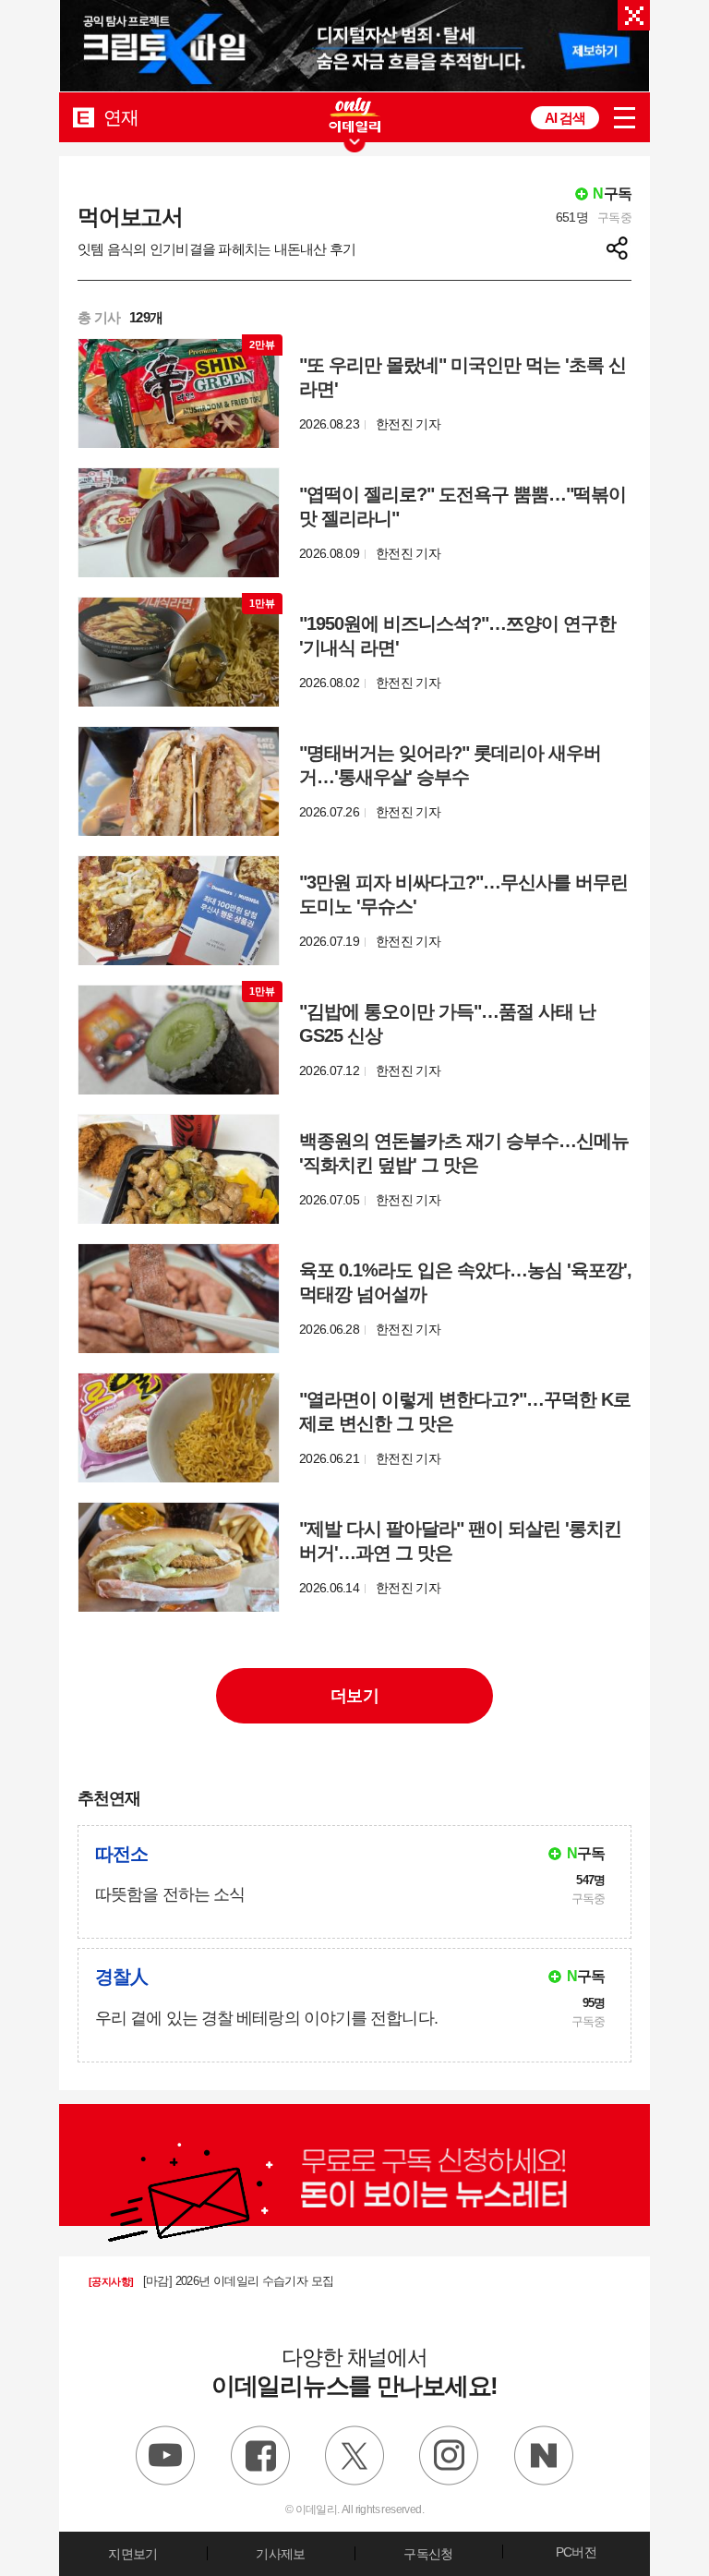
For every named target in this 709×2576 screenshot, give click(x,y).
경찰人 (121, 1977)
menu (625, 118)
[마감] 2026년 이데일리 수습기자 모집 (211, 2281)
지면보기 (132, 2554)
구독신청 (428, 2554)
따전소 (121, 1854)
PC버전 (576, 2552)
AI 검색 (565, 118)
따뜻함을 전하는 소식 (170, 1894)
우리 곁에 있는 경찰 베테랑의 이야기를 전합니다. (266, 2018)
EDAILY (84, 117)
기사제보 (280, 2554)
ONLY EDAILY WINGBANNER (354, 115)
